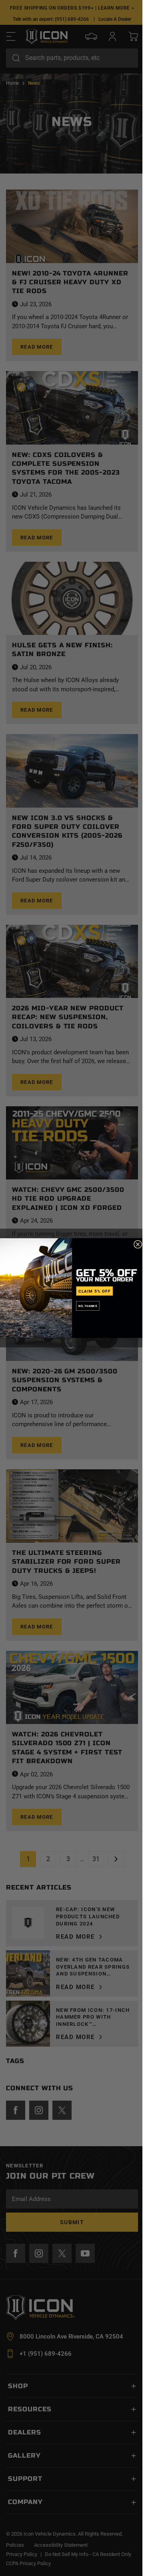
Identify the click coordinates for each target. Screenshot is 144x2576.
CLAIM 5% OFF (95, 1291)
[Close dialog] (138, 1244)
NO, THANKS (88, 1306)
